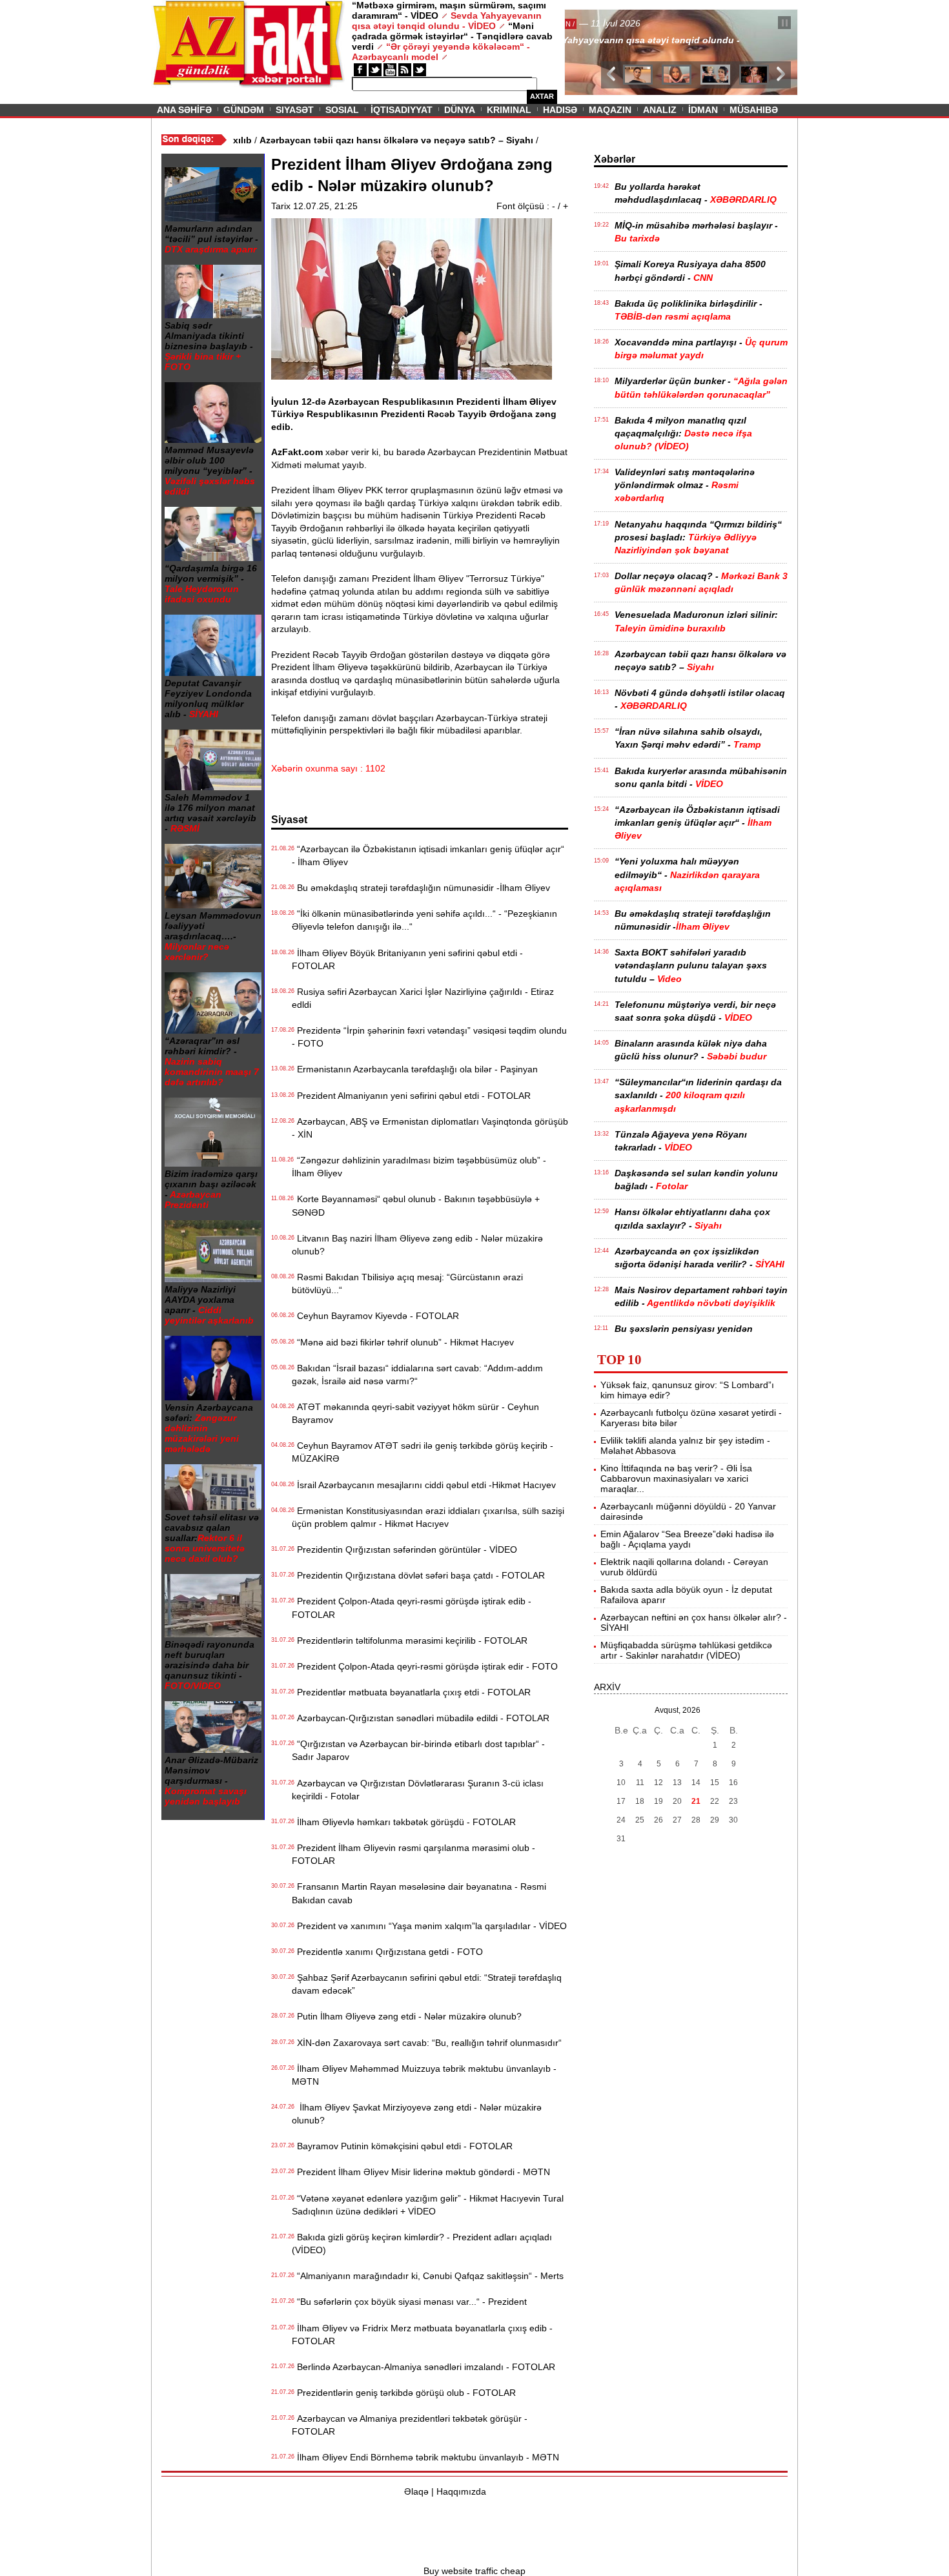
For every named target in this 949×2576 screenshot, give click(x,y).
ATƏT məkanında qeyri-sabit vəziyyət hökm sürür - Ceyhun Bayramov (415, 1413)
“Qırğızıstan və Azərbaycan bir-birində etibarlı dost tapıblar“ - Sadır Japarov (418, 1750)
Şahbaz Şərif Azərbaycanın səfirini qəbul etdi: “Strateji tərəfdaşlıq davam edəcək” (427, 1984)
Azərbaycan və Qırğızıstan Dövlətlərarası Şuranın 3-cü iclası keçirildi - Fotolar (418, 1790)
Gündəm (244, 110)
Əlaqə (416, 2491)
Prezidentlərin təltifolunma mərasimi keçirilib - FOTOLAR (410, 1641)
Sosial (342, 110)
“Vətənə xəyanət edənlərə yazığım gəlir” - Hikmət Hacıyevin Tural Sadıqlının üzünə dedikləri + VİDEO (428, 2205)
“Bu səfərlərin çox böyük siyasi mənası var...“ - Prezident (409, 2302)
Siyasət (295, 110)
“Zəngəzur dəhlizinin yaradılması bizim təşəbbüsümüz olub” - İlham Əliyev (419, 1167)
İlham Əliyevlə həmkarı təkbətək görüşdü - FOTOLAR (404, 1822)
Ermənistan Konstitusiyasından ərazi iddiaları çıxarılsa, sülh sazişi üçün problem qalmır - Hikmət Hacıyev (428, 1517)
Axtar (542, 96)
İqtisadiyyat (402, 110)
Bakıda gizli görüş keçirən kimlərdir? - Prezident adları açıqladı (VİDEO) (422, 2244)
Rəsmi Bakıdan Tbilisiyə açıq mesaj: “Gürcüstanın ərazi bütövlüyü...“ (407, 1283)
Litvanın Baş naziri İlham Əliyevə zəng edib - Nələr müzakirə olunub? (417, 1245)
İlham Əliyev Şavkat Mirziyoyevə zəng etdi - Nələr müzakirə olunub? (417, 2114)
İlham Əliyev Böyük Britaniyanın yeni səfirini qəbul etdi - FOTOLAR (407, 959)
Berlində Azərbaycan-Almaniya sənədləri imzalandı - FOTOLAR (423, 2367)
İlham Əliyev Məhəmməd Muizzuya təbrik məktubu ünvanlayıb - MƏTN (424, 2075)
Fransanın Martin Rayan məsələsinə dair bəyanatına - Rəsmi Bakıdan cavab (419, 1893)
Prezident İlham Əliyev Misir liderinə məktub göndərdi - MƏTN (421, 2172)
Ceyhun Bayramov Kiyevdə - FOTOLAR (375, 1316)
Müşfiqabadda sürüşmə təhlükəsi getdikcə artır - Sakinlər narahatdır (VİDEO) (686, 1650)
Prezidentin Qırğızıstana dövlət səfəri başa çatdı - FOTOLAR (418, 1575)
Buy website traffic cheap (474, 2571)
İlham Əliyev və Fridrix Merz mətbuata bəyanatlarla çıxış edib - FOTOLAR (422, 2335)
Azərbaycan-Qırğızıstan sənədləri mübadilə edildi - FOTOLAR (421, 1718)
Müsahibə (754, 110)
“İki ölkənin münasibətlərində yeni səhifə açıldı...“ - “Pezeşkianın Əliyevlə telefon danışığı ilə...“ (424, 920)
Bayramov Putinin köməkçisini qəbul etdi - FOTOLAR (402, 2146)
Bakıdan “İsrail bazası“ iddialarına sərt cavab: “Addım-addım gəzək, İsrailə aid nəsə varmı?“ (417, 1375)
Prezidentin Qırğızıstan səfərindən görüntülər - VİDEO (404, 1549)
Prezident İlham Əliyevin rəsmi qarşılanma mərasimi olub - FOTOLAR (413, 1854)
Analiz (660, 110)
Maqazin (610, 110)
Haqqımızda (461, 2491)
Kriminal (509, 110)
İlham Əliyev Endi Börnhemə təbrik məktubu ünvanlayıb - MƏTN (425, 2457)
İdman (703, 110)
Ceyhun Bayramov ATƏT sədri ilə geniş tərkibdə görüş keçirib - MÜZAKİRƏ (423, 1452)
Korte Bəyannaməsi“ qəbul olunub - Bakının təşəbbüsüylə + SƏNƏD (416, 1205)
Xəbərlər (615, 159)
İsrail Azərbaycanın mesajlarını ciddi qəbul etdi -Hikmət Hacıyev (424, 1485)
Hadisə (560, 110)
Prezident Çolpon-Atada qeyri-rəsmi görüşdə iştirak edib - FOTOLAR (412, 1608)
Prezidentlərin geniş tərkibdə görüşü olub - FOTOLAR (404, 2393)
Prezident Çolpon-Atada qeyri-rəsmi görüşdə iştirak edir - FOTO (425, 1666)
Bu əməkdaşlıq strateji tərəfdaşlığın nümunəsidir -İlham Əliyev (421, 888)
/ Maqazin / (593, 24)
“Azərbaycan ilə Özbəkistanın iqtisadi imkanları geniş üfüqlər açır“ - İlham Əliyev (428, 855)
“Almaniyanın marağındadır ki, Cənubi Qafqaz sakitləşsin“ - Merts (428, 2276)
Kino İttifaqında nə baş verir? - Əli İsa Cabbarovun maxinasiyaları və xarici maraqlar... (676, 1478)
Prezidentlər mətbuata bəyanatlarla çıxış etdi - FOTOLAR (411, 1692)
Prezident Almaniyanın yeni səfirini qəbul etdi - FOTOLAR (411, 1096)
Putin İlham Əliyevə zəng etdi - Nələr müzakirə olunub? (407, 2016)
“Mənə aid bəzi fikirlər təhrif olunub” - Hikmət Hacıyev (403, 1342)
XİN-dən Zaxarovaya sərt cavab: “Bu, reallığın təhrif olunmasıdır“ (427, 2043)
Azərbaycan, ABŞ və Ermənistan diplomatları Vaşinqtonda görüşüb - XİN (430, 1128)
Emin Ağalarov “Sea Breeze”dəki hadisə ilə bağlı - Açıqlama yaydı (687, 1539)
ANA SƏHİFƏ (184, 110)
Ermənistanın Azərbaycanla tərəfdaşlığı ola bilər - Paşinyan (415, 1069)
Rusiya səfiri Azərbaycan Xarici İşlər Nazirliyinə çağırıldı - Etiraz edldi (423, 998)
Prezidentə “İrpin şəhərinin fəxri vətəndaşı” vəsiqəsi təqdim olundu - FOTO (429, 1037)
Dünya (460, 110)
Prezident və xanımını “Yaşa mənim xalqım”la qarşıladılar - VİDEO (429, 1926)
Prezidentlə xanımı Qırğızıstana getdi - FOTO (387, 1952)
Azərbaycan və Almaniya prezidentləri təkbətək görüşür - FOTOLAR (410, 2425)
